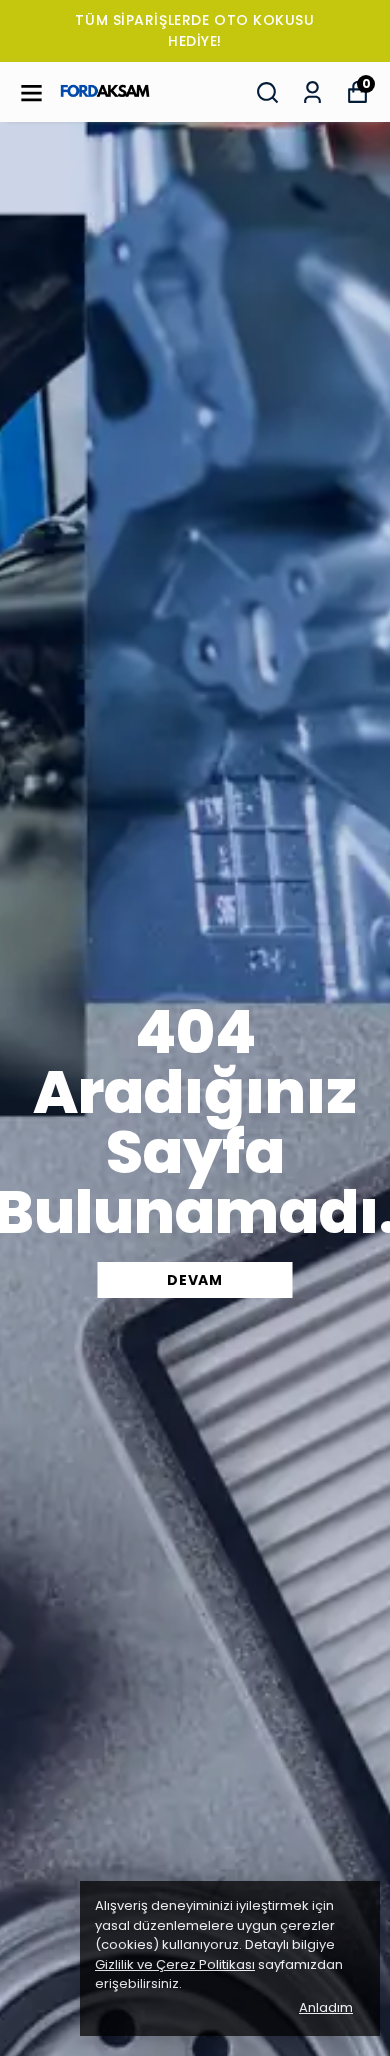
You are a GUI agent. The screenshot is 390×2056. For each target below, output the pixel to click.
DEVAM (195, 1280)
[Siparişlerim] (312, 92)
